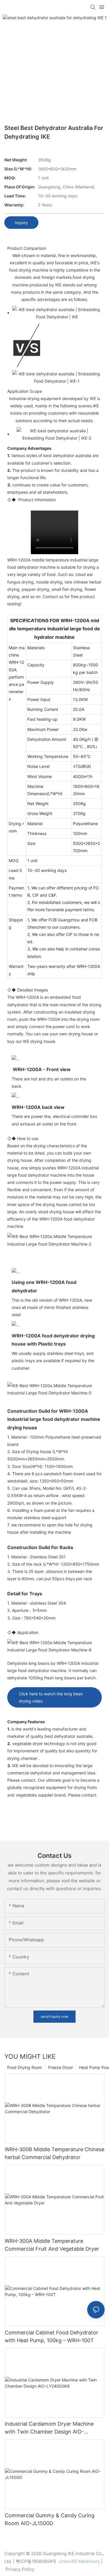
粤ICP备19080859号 (36, 2561)
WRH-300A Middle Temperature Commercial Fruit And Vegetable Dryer (52, 2245)
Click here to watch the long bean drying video (51, 1697)
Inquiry (21, 223)
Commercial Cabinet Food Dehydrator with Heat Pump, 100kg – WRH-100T (51, 2336)
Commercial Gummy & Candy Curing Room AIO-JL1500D (50, 2519)
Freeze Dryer (61, 2067)
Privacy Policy (20, 2569)
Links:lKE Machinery (79, 2561)
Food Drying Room (25, 2067)
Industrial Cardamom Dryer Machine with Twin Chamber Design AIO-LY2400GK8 (49, 2428)
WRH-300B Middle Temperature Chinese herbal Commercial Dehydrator (54, 2153)
